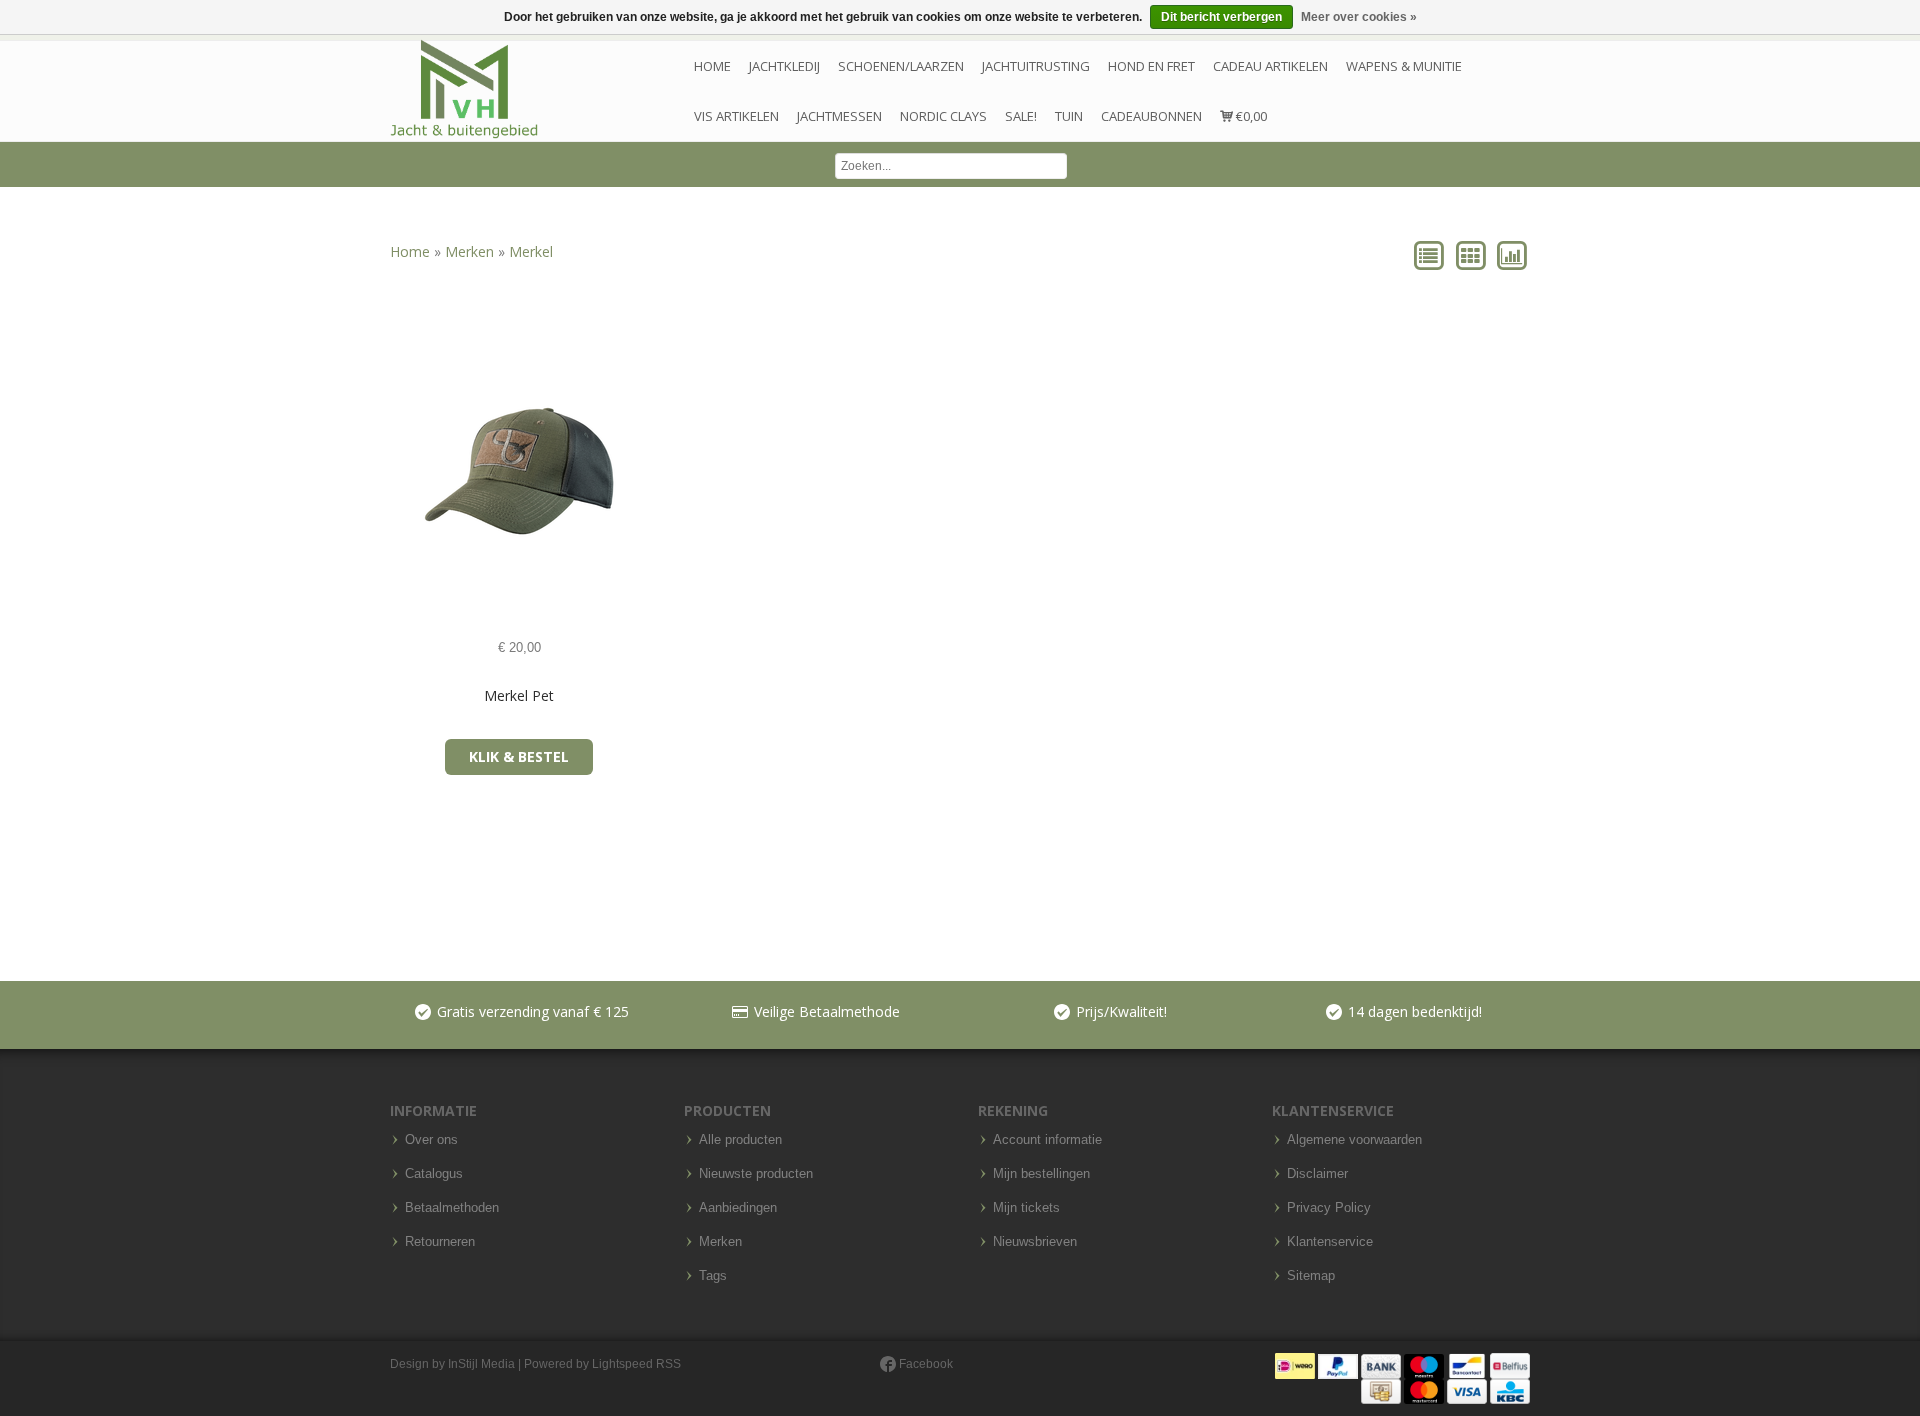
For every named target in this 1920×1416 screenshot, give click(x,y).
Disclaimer (1317, 1174)
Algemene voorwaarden (1354, 1140)
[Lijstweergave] (1430, 254)
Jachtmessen (839, 116)
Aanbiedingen (738, 1208)
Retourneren (440, 1242)
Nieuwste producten (756, 1174)
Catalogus (434, 1174)
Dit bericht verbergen (1221, 17)
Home (712, 66)
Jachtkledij (784, 66)
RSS (668, 1364)
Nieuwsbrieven (1035, 1242)
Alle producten (740, 1140)
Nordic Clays (943, 116)
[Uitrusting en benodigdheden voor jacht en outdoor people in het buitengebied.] (464, 89)
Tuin (1069, 116)
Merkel (531, 251)
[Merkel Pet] (410, 471)
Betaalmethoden (452, 1208)
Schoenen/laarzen (901, 66)
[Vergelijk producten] (1511, 254)
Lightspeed (622, 1364)
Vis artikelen (736, 116)
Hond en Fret (1151, 66)
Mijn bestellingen (1041, 1174)
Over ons (431, 1140)
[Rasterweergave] (1471, 254)
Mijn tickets (1026, 1208)
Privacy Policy (1329, 1208)
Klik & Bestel (519, 756)
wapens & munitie (1404, 66)
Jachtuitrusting (1036, 66)
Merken (471, 251)
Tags (713, 1276)
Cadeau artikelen (1270, 66)
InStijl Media (481, 1364)
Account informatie (1047, 1140)
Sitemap (1311, 1276)
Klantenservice (1330, 1242)
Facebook (924, 1364)
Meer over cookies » (1359, 17)
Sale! (1021, 116)
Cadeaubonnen (1151, 116)
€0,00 (1250, 116)
